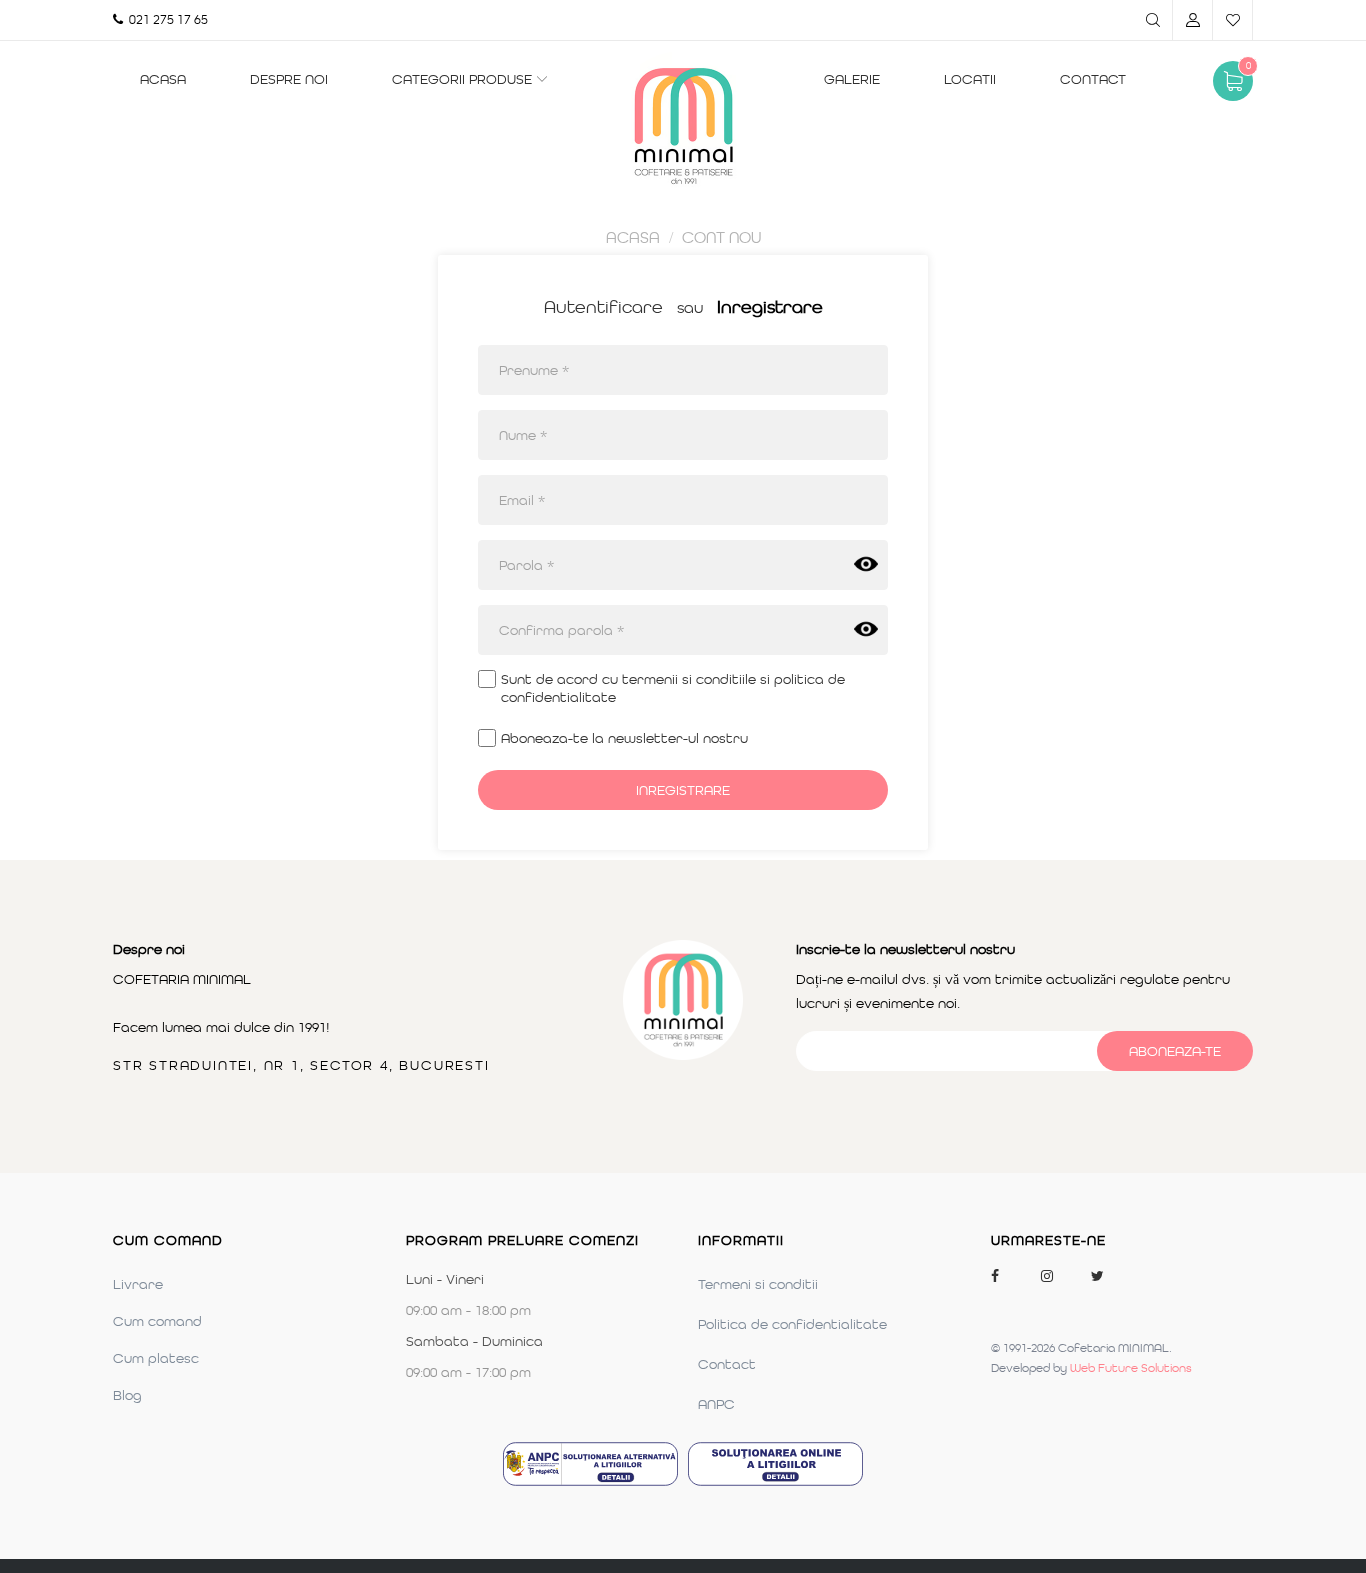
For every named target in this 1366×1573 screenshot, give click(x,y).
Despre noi (289, 79)
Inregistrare (770, 307)
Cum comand (157, 1321)
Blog (127, 1395)
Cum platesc (156, 1358)
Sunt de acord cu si (673, 688)
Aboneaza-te (1175, 1051)
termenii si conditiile (689, 679)
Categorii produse (462, 79)
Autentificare (603, 307)
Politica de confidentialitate (792, 1324)
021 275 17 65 (165, 19)
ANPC (716, 1404)
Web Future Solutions (1131, 1368)
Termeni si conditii (758, 1284)
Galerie (852, 79)
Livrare (138, 1284)
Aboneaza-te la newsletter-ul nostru (624, 738)
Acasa (163, 79)
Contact (1093, 79)
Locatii (970, 79)
